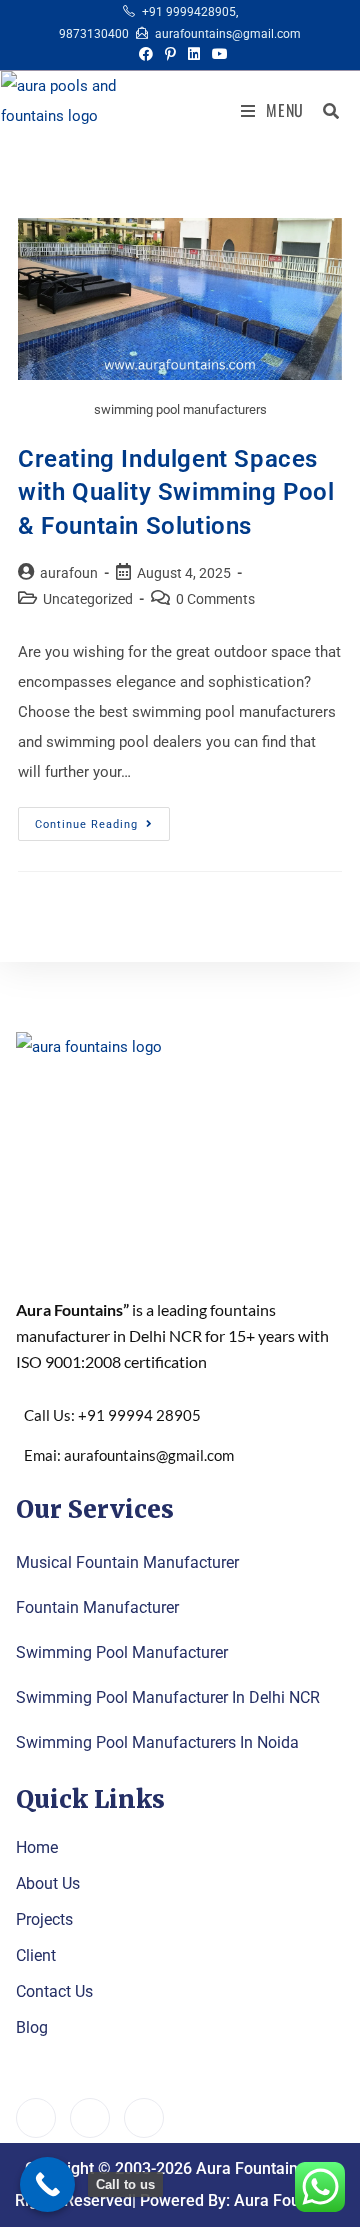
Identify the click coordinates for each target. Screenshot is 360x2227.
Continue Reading (102, 819)
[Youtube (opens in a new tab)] (217, 54)
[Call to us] (47, 2184)
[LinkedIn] (90, 2118)
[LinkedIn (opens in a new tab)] (194, 54)
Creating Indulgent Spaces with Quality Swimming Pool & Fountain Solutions (176, 492)
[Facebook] (36, 2118)
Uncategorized (88, 599)
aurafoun (69, 573)
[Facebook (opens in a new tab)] (146, 54)
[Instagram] (144, 2118)
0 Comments (215, 599)
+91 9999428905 (189, 12)
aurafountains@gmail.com (228, 34)
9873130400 (94, 34)
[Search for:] (324, 110)
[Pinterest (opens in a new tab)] (170, 54)
